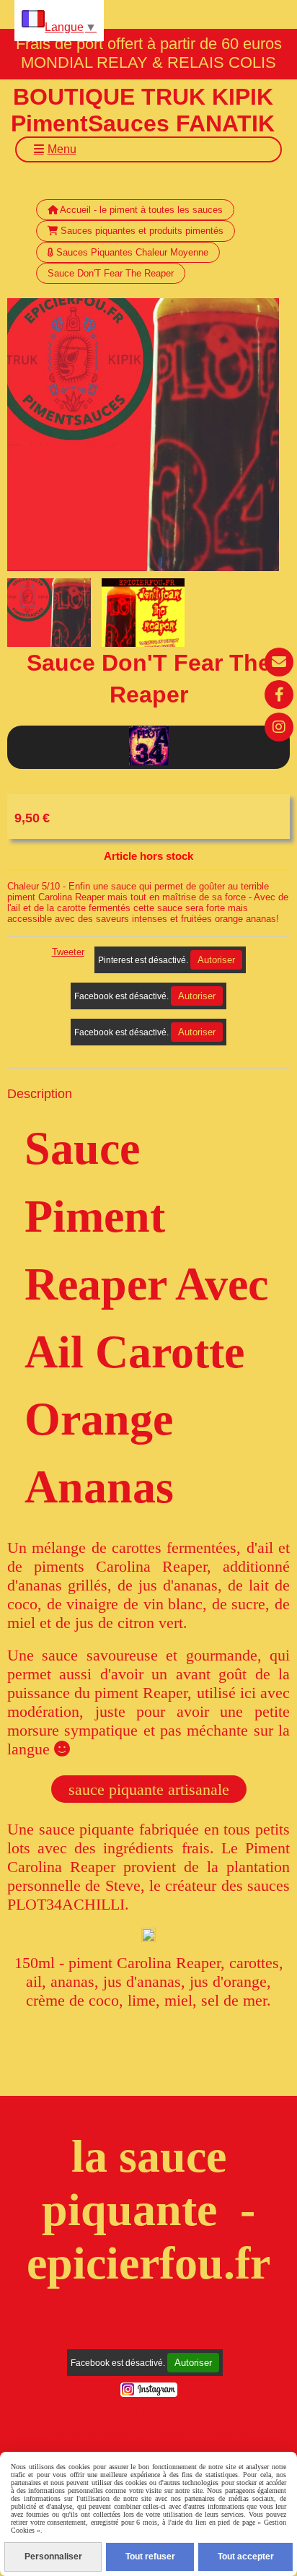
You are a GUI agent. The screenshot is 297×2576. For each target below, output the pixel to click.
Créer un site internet (87, 2434)
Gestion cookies (156, 2412)
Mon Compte (226, 2412)
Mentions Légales (76, 2412)
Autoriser (216, 960)
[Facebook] (279, 695)
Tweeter (68, 952)
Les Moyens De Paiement (194, 2434)
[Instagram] (279, 727)
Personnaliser (53, 2557)
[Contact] (279, 662)
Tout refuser (150, 2557)
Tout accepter (246, 2557)
